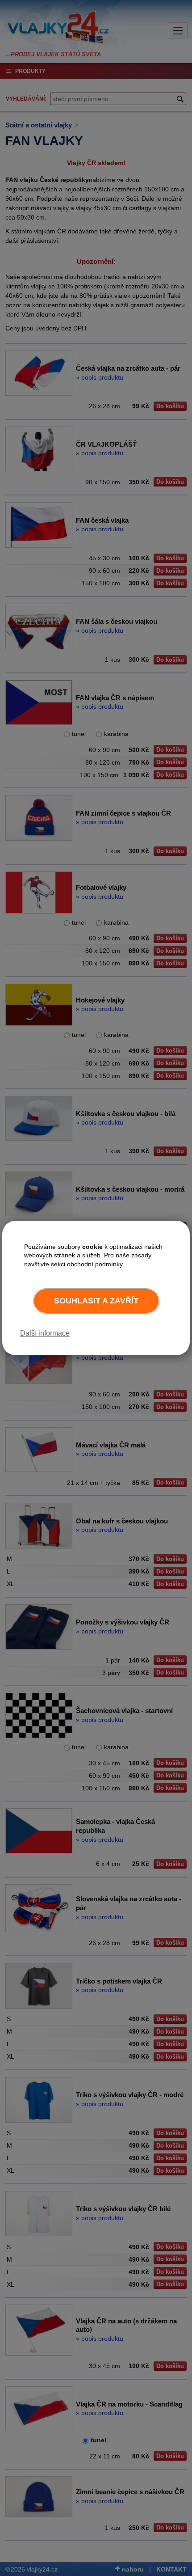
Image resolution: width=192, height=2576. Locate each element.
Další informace (45, 1333)
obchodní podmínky (95, 1264)
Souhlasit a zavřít (96, 1301)
